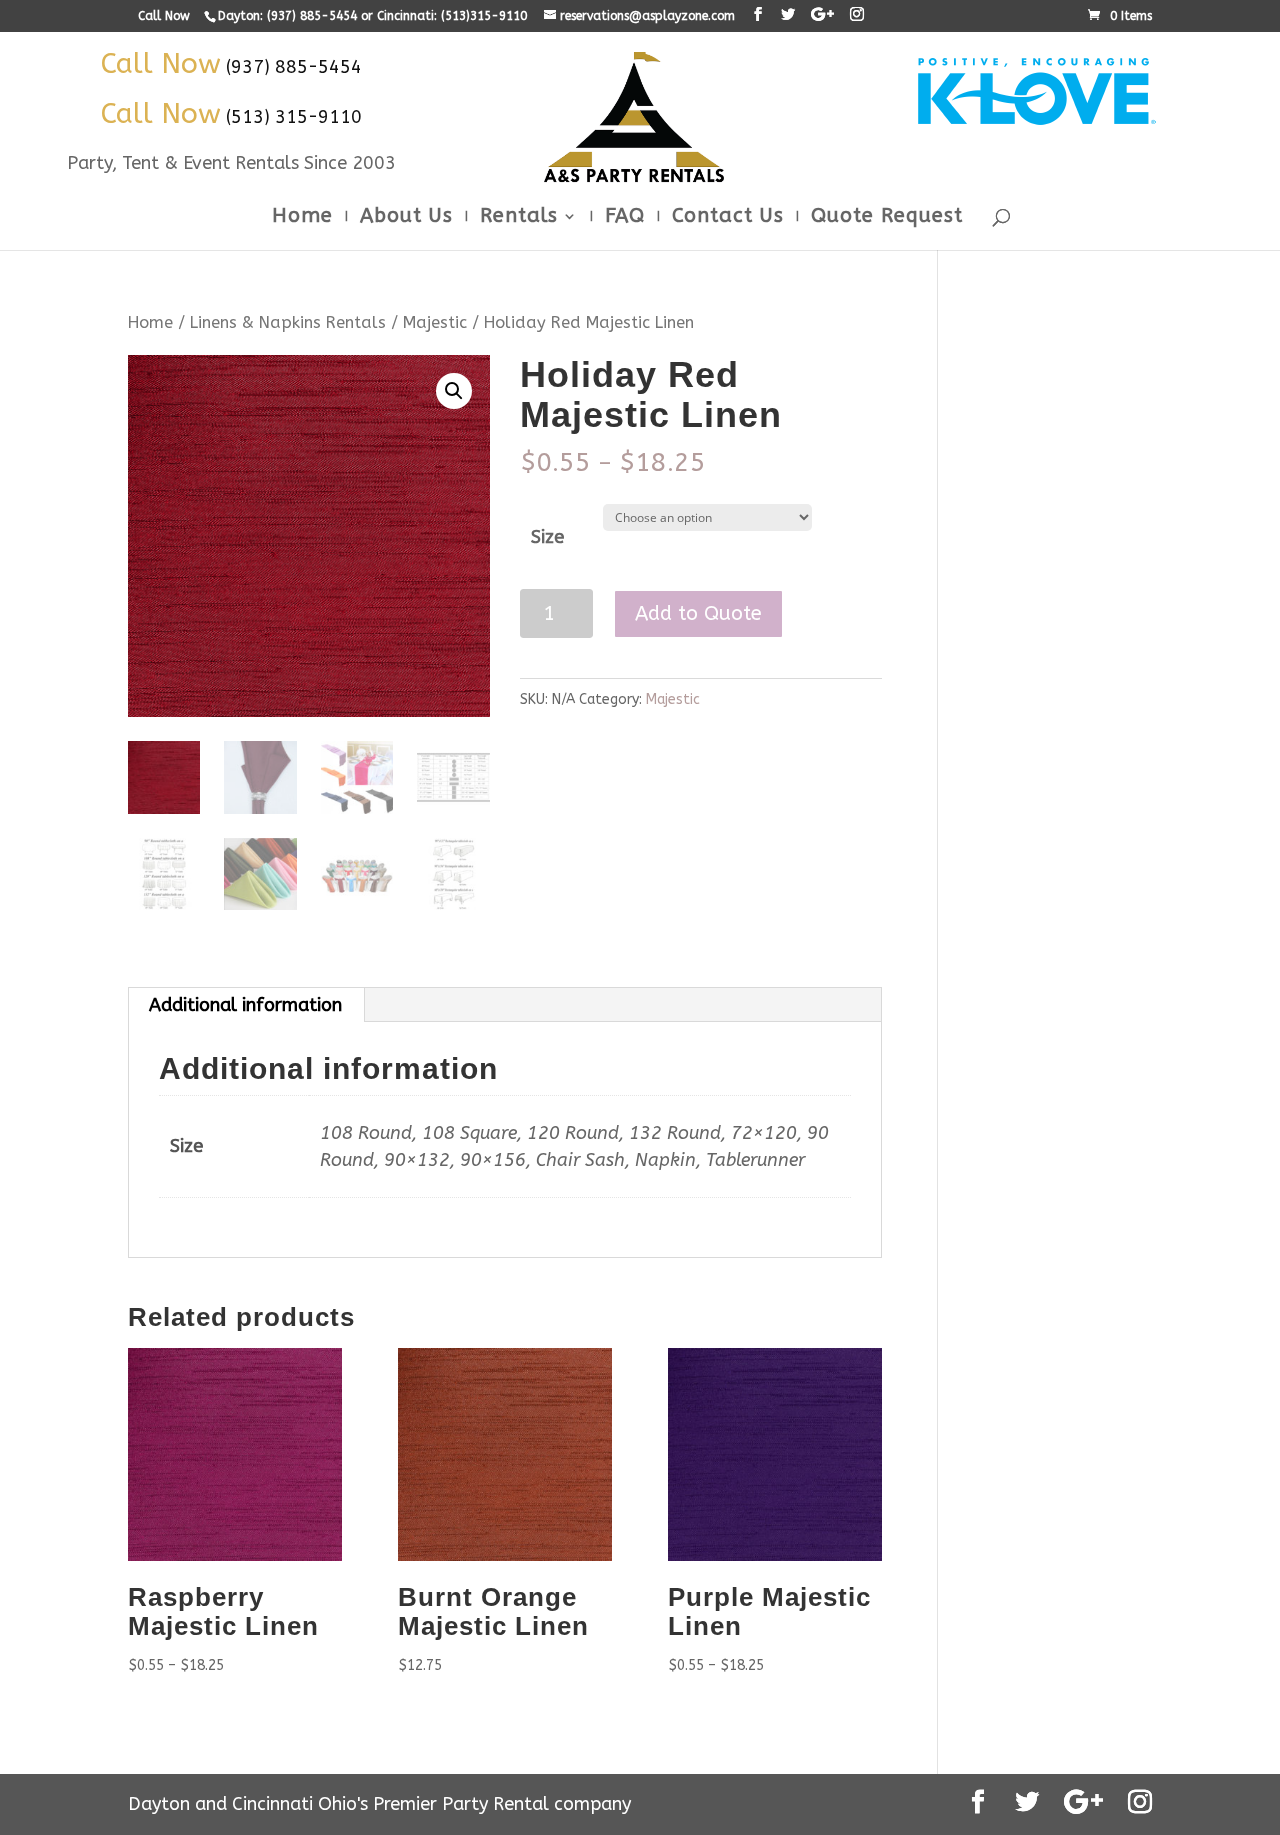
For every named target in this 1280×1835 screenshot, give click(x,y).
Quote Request (887, 218)
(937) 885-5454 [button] (294, 67)
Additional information (245, 1005)
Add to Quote (698, 613)
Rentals (519, 218)
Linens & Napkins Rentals (288, 322)
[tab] (246, 1005)
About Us (406, 218)
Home (302, 218)
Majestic (435, 322)
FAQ (625, 218)
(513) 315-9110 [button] (294, 117)
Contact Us (728, 218)
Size (547, 537)
